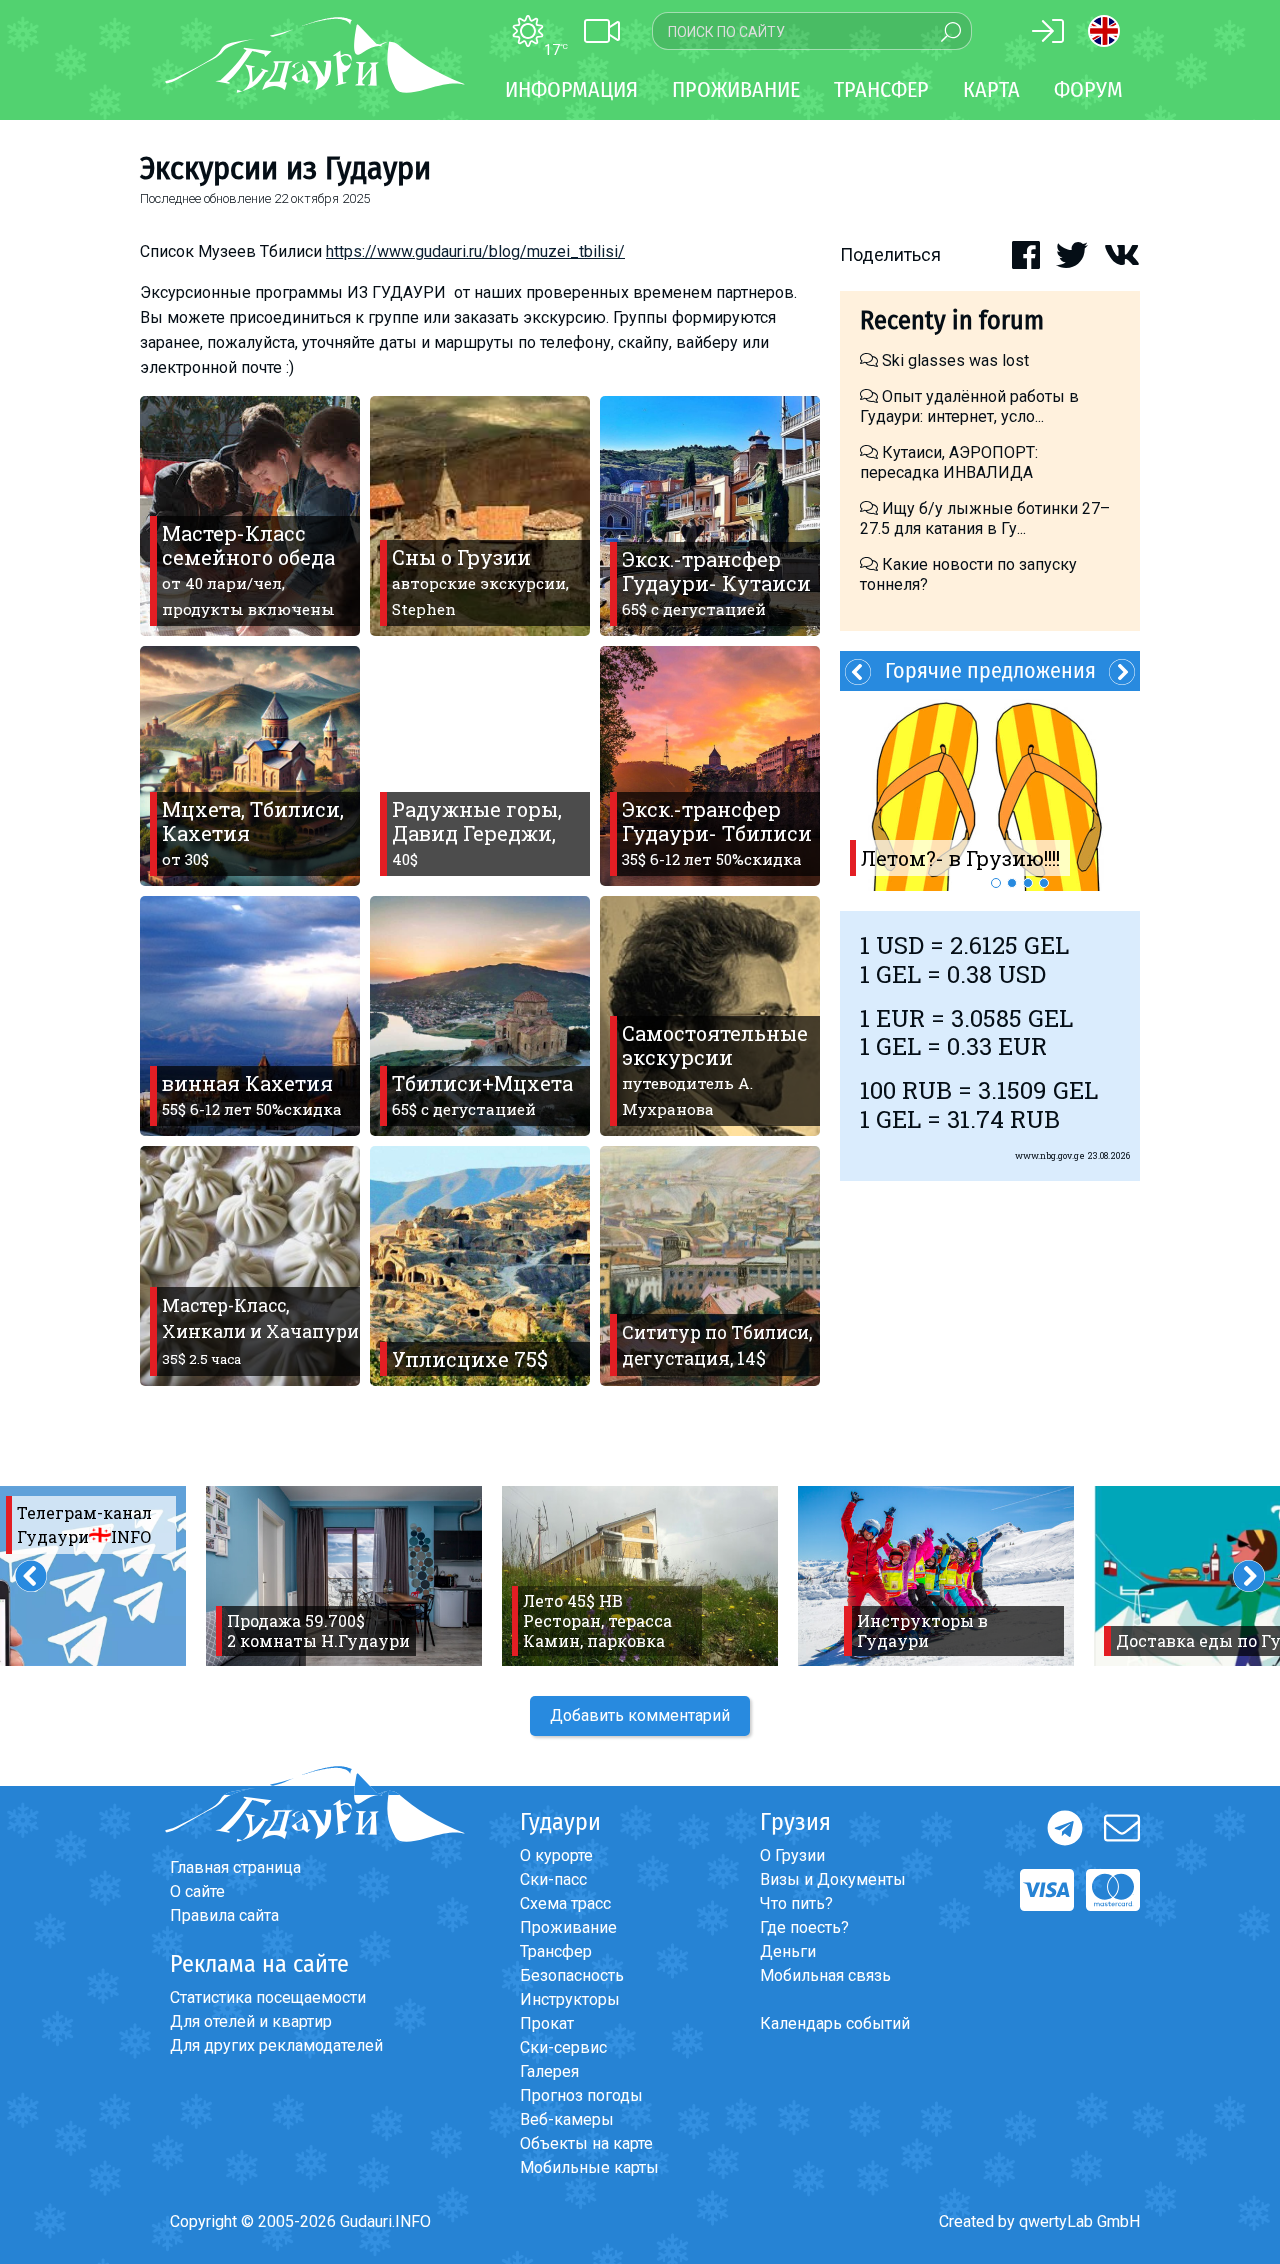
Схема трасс (565, 1903)
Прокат (547, 2023)
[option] (990, 791)
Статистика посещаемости (268, 1997)
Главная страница (235, 1867)
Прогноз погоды (581, 2095)
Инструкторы (570, 1999)
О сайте (197, 1891)
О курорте (556, 1855)
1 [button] (996, 883)
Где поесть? (804, 1927)
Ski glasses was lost (953, 360)
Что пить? (796, 1903)
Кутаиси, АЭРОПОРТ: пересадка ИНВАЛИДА (949, 462)
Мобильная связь (825, 1975)
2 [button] (1012, 883)
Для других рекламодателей (276, 2045)
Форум (1088, 89)
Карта (991, 89)
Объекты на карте (586, 2143)
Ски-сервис (563, 2047)
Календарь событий (835, 2023)
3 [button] (1028, 883)
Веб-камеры (567, 2119)
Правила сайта (224, 1915)
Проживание (568, 1927)
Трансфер (556, 1951)
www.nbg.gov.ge (1050, 1155)
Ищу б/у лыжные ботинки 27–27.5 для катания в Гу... (985, 518)
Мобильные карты (589, 2167)
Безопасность (572, 1975)
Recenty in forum (952, 320)
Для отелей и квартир (251, 2021)
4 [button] (1044, 883)
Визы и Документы (833, 1879)
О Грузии (792, 1855)
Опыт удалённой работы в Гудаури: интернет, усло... (969, 406)
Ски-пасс (553, 1879)
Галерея (549, 2071)
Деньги (788, 1951)
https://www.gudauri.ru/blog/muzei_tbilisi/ (475, 251)
